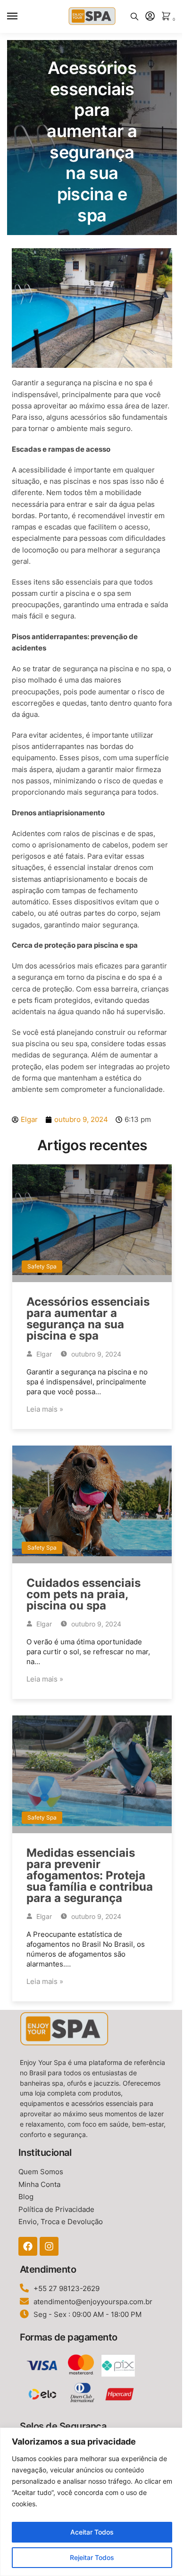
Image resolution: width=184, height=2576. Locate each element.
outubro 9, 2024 (95, 1354)
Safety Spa (42, 1266)
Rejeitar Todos (92, 2557)
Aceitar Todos (92, 2532)
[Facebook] (28, 2246)
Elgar (43, 1354)
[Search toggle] (134, 16)
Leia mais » (45, 1409)
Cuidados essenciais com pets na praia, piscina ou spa (84, 1594)
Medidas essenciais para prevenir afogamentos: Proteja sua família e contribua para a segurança (90, 1875)
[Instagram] (49, 2246)
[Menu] (21, 16)
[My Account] (150, 17)
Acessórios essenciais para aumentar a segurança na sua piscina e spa (88, 1319)
